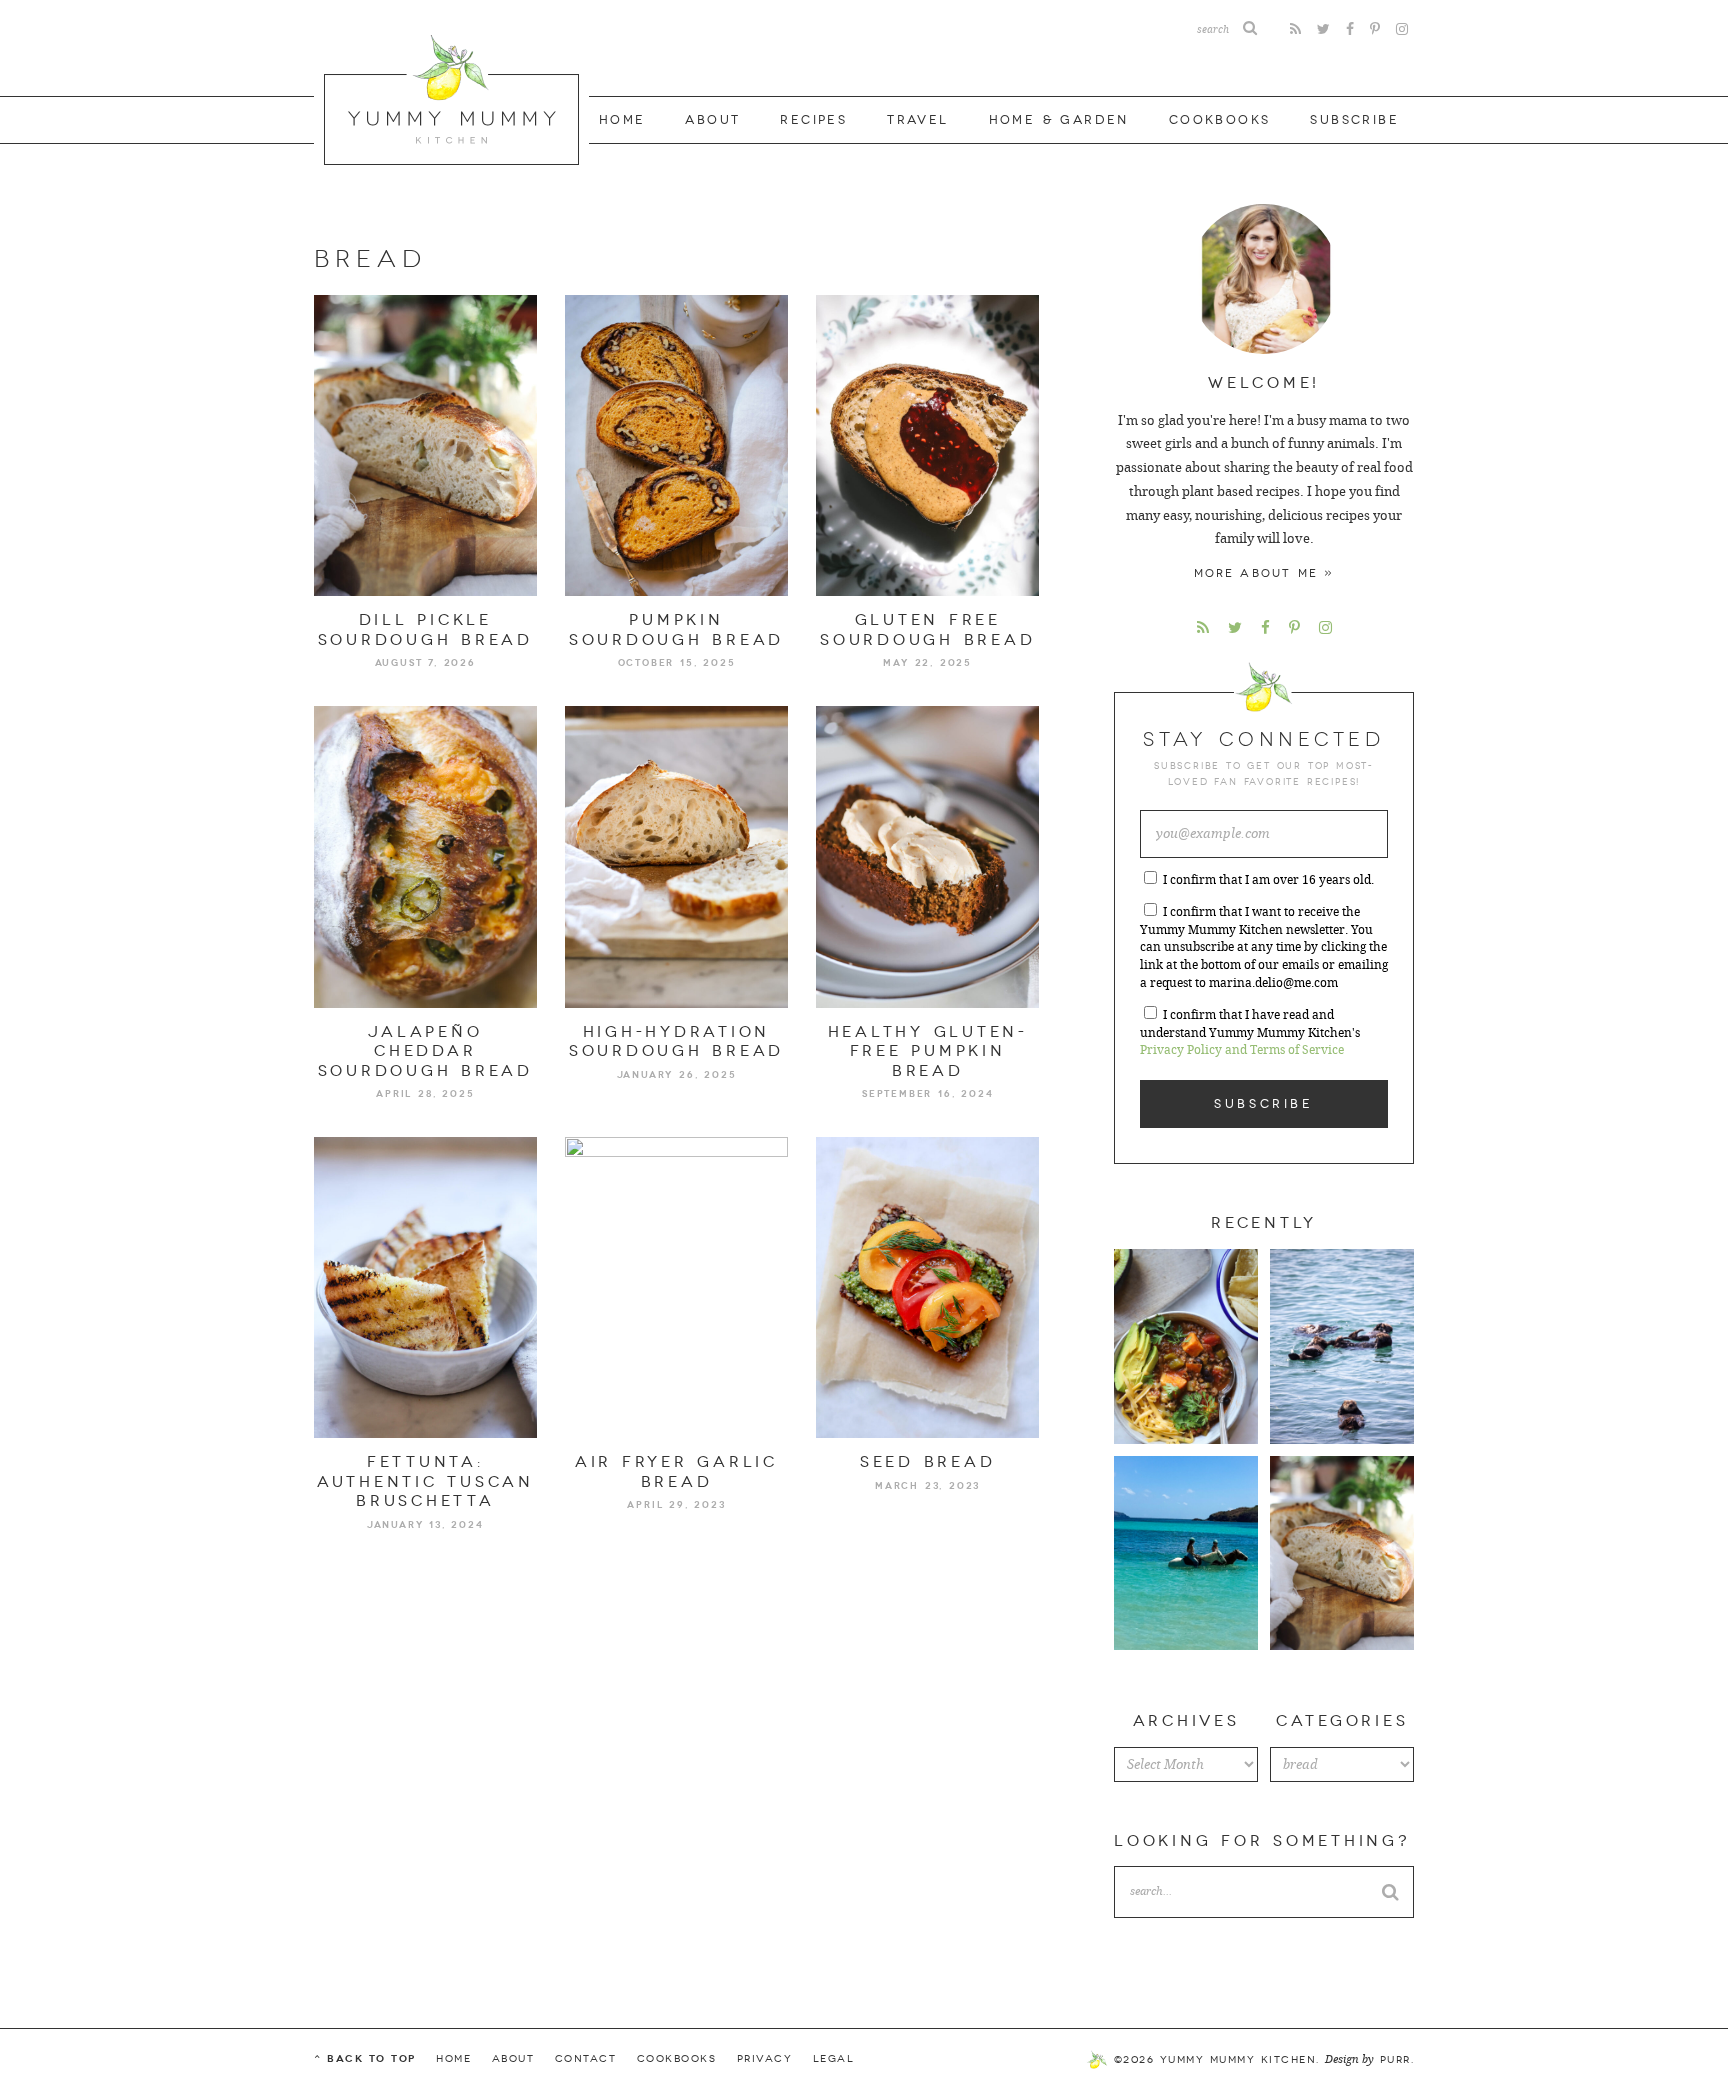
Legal (834, 2059)
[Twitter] (1323, 29)
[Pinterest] (1375, 29)
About (712, 120)
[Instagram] (1402, 29)
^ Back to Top (365, 2058)
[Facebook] (1350, 29)
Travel (917, 120)
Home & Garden (1059, 120)
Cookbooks (1220, 120)
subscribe (1354, 120)
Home (622, 120)
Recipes (813, 120)
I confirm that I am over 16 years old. (1268, 880)
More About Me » (1264, 573)
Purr (1395, 2060)
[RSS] (1295, 29)
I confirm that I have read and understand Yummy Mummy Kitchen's (1250, 1033)
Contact (586, 2059)
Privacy (765, 2059)
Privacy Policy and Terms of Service (1242, 1050)
